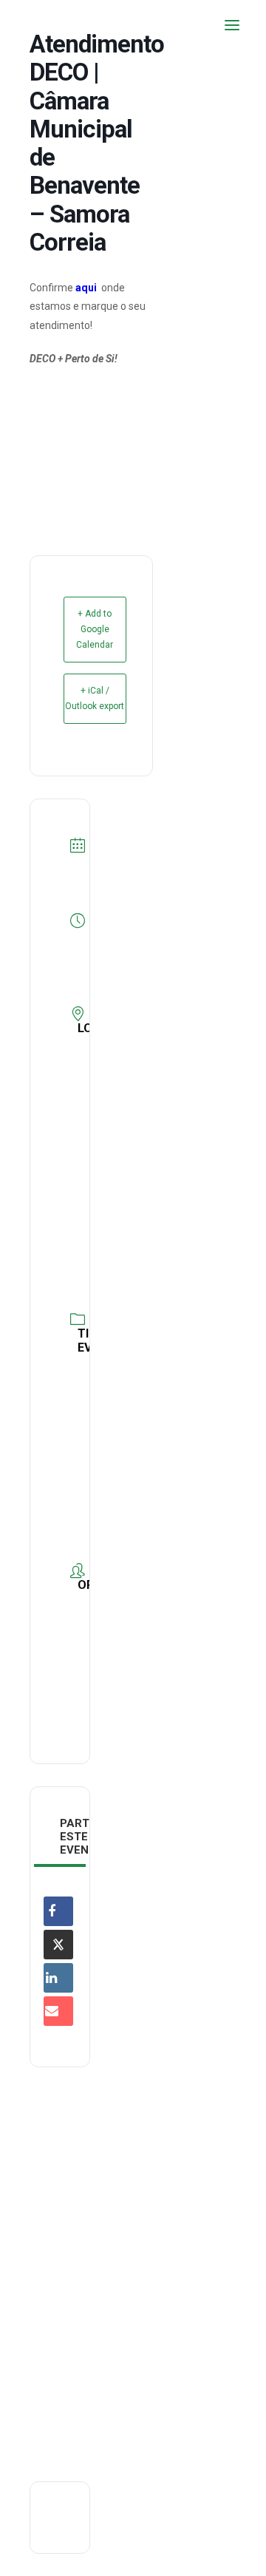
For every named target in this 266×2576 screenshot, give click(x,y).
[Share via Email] (58, 2011)
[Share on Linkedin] (58, 1978)
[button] (232, 25)
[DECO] (44, 25)
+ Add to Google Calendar (95, 629)
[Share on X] (58, 1945)
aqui (86, 288)
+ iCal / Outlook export (95, 698)
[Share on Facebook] (58, 1911)
